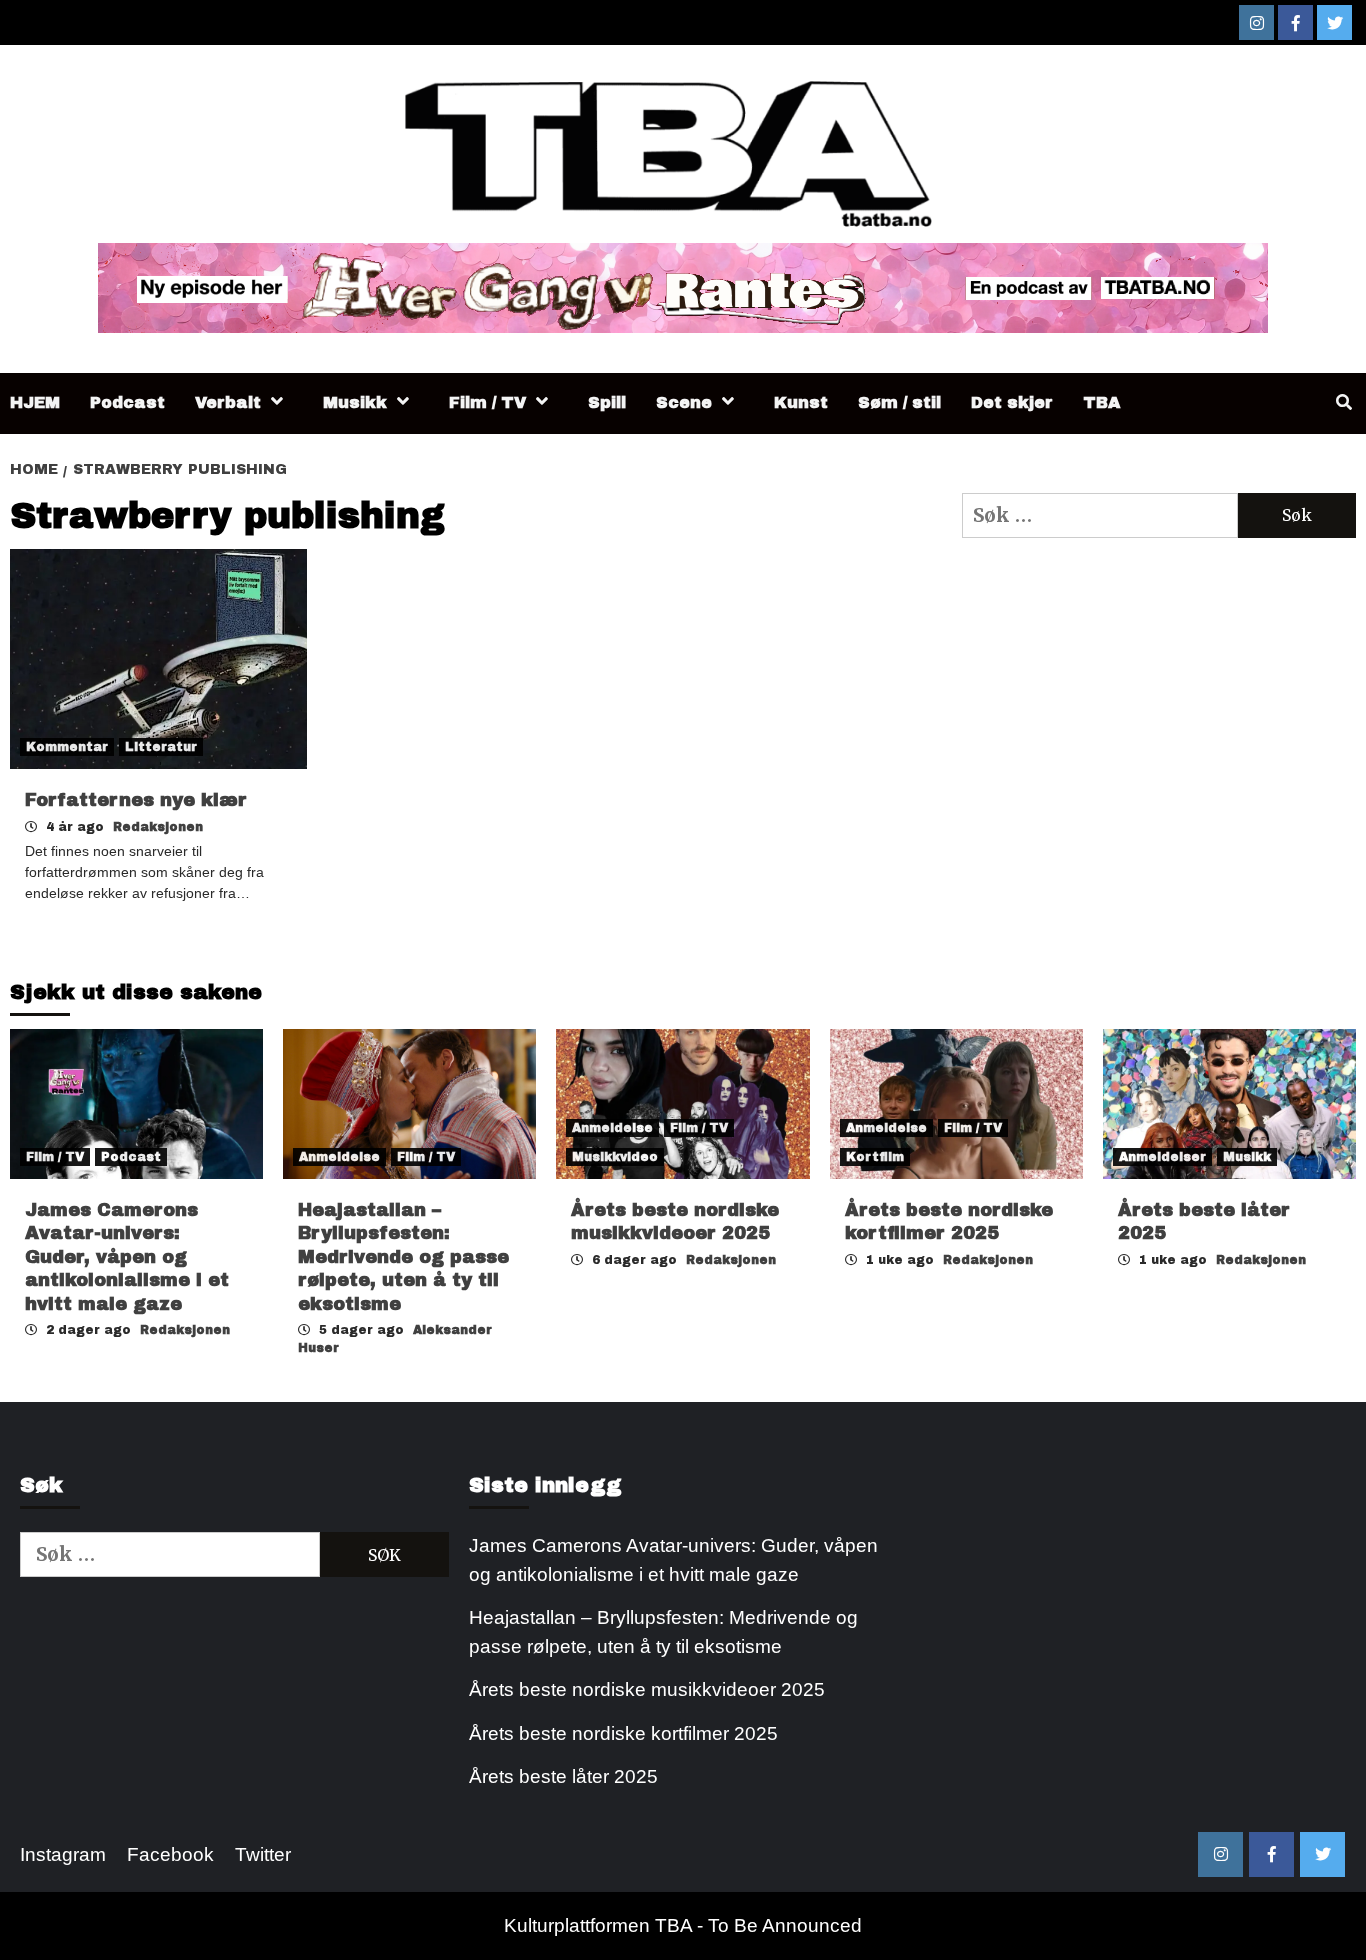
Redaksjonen (158, 827)
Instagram (63, 1854)
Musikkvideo (615, 1157)
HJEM (35, 402)
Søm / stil (899, 402)
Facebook (170, 1854)
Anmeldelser (1162, 1157)
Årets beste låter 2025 (563, 1776)
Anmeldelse (339, 1157)
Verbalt (228, 402)
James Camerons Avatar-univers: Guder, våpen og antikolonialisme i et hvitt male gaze (127, 1257)
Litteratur (161, 747)
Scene (684, 402)
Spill (607, 402)
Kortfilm (875, 1157)
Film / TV (487, 402)
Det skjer (1012, 402)
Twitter (263, 1854)
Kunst (801, 402)
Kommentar (67, 747)
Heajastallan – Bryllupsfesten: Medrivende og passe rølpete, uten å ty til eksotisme (403, 1257)
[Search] (1343, 403)
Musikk (355, 402)
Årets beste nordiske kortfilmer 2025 (623, 1733)
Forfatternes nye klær (136, 800)
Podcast (127, 402)
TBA (1101, 402)
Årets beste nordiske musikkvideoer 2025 (647, 1689)
